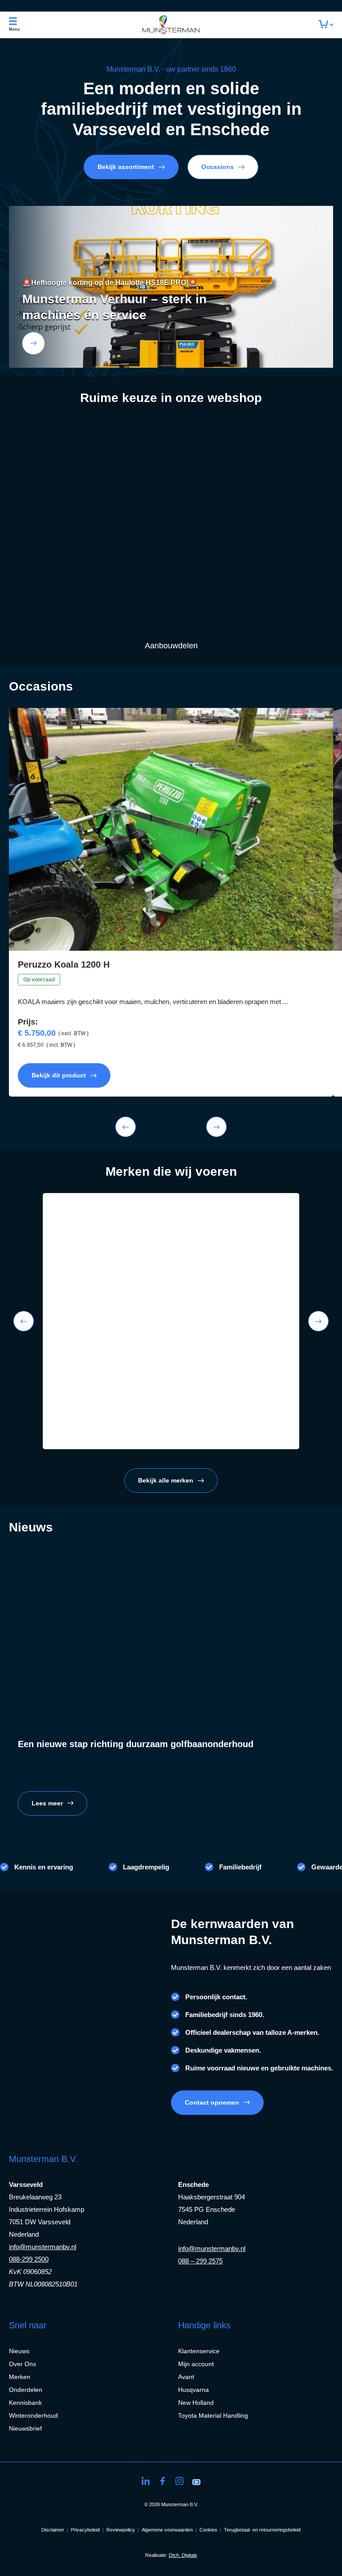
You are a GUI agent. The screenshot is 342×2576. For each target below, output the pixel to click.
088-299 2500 (29, 2259)
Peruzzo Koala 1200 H (64, 964)
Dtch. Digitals (183, 2555)
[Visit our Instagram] (179, 2481)
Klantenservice (199, 2351)
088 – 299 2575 (200, 2261)
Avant (186, 2377)
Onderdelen (26, 2390)
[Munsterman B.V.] (171, 25)
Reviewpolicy (121, 2530)
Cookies (208, 2530)
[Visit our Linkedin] (146, 2481)
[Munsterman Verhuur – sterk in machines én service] (33, 343)
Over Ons (22, 2364)
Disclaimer (53, 2530)
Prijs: (28, 1022)
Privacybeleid (85, 2530)
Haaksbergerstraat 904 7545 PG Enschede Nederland (212, 2209)
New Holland (196, 2403)
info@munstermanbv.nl (43, 2247)
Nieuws (19, 2351)
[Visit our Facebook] (163, 2481)
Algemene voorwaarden (167, 2530)
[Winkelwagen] (326, 25)
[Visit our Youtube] (196, 2481)
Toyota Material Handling (213, 2415)
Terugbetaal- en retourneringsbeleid (262, 2530)
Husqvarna (193, 2390)
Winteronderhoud (33, 2415)
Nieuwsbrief (25, 2428)
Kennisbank (25, 2403)
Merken (20, 2377)
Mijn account (196, 2364)
